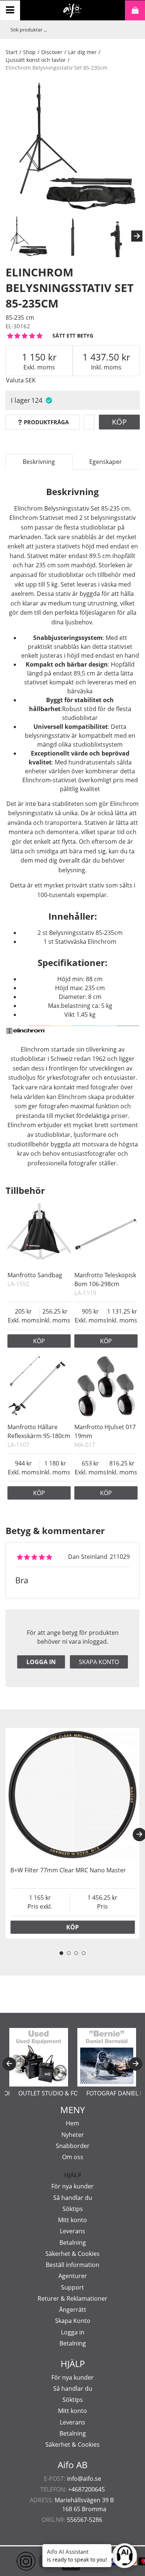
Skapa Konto (73, 2321)
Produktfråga (46, 422)
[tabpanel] (72, 1833)
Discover (52, 52)
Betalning (73, 2243)
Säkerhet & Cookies (72, 2254)
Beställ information (72, 2265)
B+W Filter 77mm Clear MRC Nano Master (68, 1870)
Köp (119, 422)
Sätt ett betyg (73, 336)
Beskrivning (39, 462)
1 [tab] (61, 1953)
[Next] (137, 236)
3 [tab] (76, 1953)
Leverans (72, 2231)
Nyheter (73, 2135)
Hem (72, 2123)
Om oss (73, 2157)
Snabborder (73, 2146)
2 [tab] (69, 1953)
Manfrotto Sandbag (35, 1275)
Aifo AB (73, 2465)
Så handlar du (73, 2198)
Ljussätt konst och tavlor (36, 60)
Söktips (73, 2209)
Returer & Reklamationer (72, 2298)
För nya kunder (72, 2186)
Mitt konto (72, 2220)
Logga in (41, 1662)
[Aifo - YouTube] (37, 2561)
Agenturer (73, 2276)
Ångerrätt (73, 2310)
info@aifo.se (84, 2479)
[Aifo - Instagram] (15, 2561)
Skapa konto (99, 1662)
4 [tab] (84, 1953)
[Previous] (9, 2064)
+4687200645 (86, 2489)
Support (72, 2287)
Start (12, 52)
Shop (29, 52)
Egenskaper (106, 462)
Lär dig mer (82, 52)
